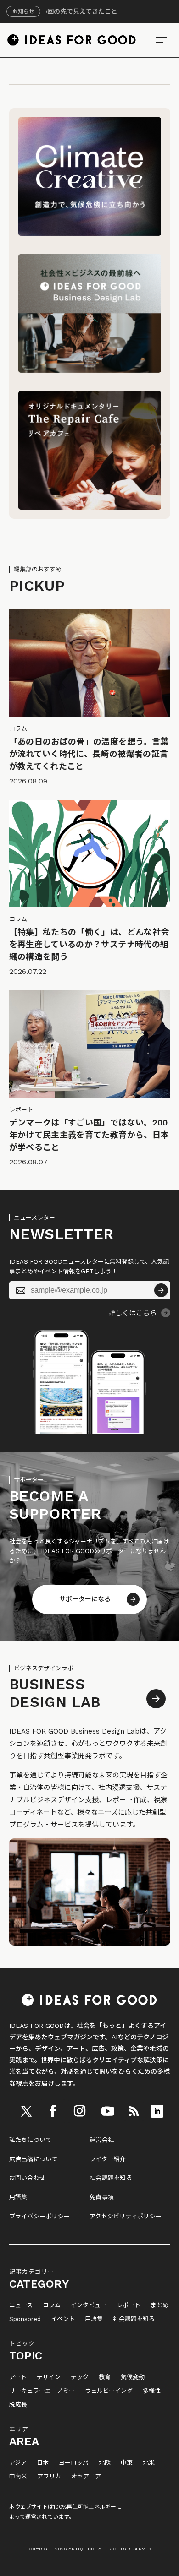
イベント (63, 2319)
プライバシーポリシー (40, 2216)
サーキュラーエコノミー (42, 2391)
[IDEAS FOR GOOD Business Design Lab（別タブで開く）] (90, 370)
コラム (52, 2305)
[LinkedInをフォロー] (157, 2111)
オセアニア (86, 2477)
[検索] (161, 40)
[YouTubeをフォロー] (108, 2111)
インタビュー (89, 2305)
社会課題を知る (111, 2178)
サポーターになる (85, 1599)
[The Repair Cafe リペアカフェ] (90, 507)
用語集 (18, 2197)
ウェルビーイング (109, 2391)
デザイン (49, 2377)
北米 (149, 2463)
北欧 (105, 2463)
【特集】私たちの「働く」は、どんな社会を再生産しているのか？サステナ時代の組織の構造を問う (89, 944)
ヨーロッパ (74, 2463)
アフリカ (49, 2477)
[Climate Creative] (90, 234)
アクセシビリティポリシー (126, 2216)
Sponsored (25, 2319)
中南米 (18, 2477)
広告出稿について (34, 2159)
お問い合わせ (28, 2178)
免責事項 (102, 2197)
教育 (105, 2377)
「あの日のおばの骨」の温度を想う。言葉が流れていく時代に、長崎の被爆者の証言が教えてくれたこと (89, 754)
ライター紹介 (108, 2159)
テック (80, 2377)
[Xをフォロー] (27, 2111)
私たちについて (31, 2140)
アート (18, 2377)
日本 (43, 2463)
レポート (129, 2305)
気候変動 (133, 2377)
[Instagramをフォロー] (80, 2111)
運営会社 (102, 2140)
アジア (18, 2463)
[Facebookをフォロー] (53, 2111)
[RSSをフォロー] (134, 2111)
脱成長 (18, 2405)
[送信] (161, 1290)
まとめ (159, 2305)
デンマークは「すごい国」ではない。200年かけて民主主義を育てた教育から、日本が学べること (89, 1135)
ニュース (21, 2305)
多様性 (152, 2391)
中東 (127, 2463)
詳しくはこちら (132, 1313)
